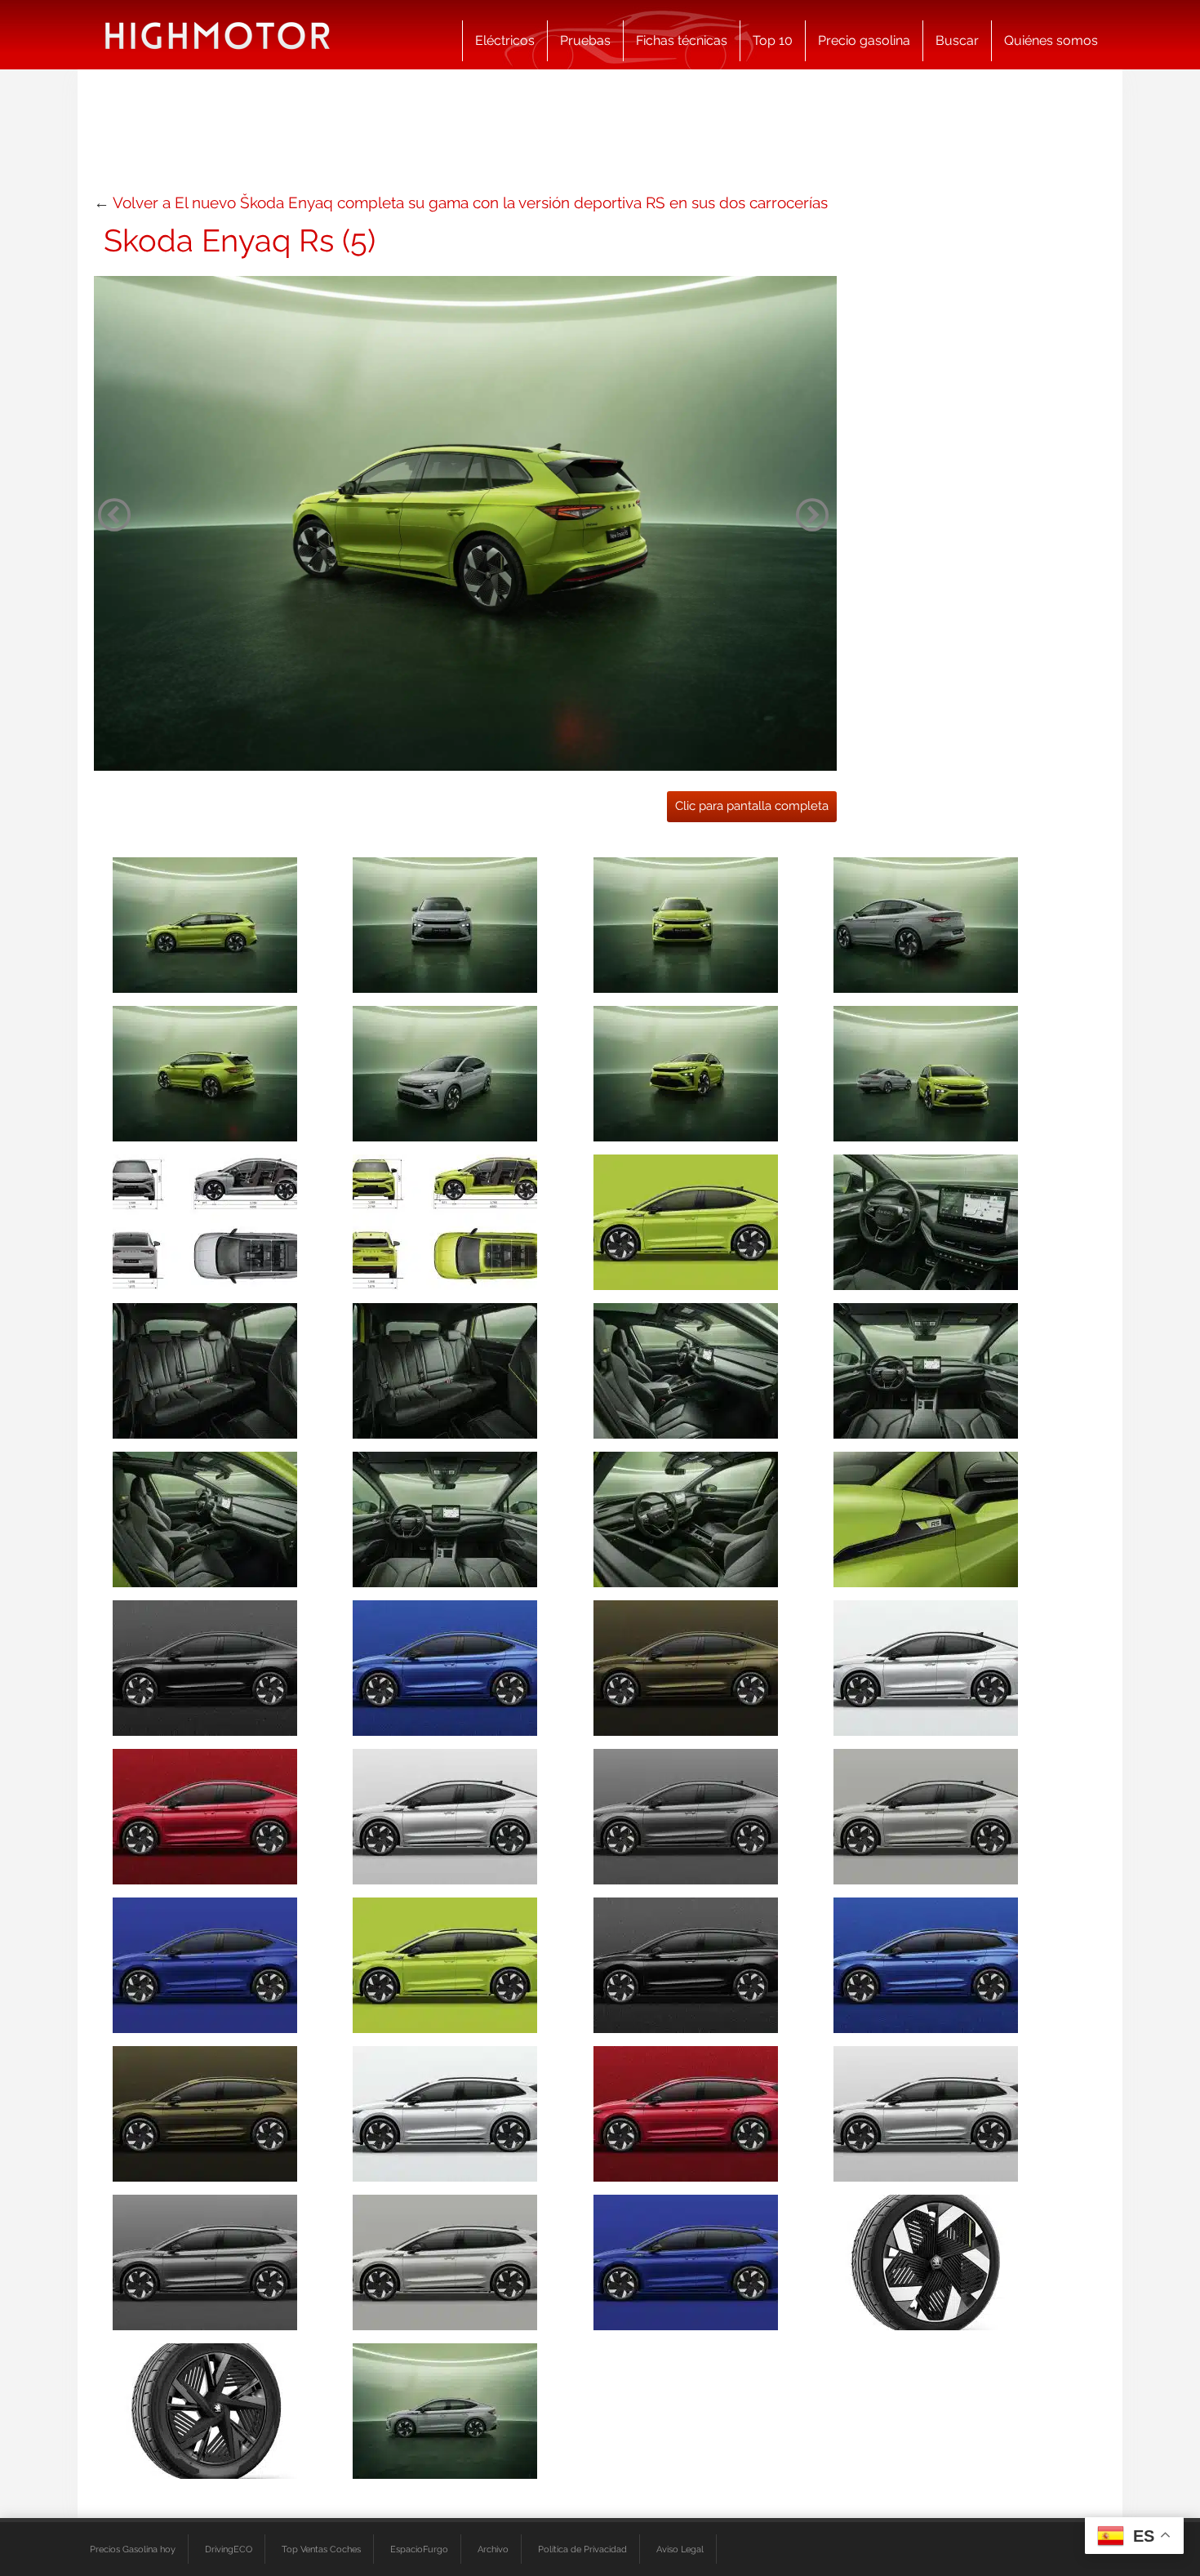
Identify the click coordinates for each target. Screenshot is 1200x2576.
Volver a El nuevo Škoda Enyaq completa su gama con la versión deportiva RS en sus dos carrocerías (470, 202)
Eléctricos (505, 40)
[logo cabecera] (218, 35)
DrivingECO (229, 2549)
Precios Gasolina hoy (133, 2549)
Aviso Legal (680, 2549)
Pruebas (585, 40)
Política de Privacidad (582, 2549)
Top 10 (773, 40)
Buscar (957, 40)
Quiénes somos (1051, 40)
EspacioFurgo (419, 2549)
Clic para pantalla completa (752, 806)
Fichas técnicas (682, 40)
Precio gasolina (864, 40)
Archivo (493, 2549)
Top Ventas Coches (321, 2549)
